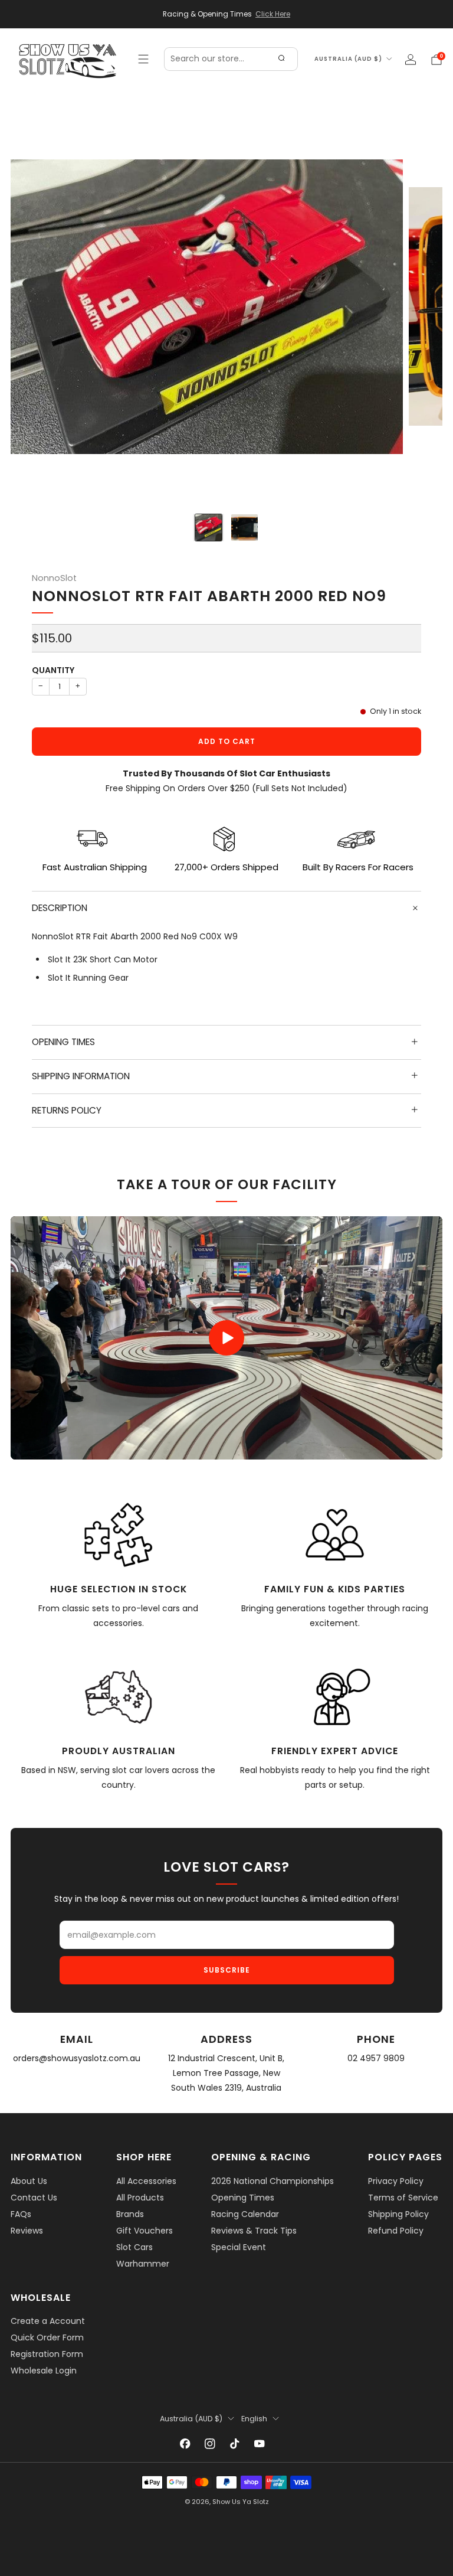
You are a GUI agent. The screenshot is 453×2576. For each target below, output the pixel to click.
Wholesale (41, 2298)
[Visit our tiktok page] (235, 2444)
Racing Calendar (245, 2214)
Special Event (239, 2247)
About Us (29, 2181)
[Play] (226, 1338)
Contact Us (34, 2198)
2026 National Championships (273, 2181)
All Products (140, 2198)
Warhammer (143, 2264)
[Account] (411, 60)
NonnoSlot (54, 578)
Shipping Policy (398, 2214)
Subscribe (227, 1970)
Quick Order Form (47, 2337)
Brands (130, 2214)
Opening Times (243, 2198)
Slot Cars (134, 2247)
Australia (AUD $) (348, 59)
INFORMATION (46, 2157)
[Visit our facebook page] (185, 2444)
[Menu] (143, 59)
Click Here (273, 14)
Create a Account (48, 2321)
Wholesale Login (44, 2371)
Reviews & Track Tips (254, 2231)
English (254, 2419)
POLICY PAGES (405, 2157)
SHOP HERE (144, 2157)
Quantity (53, 670)
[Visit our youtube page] (260, 2444)
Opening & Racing (261, 2157)
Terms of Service (403, 2198)
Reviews (27, 2231)
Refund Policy (396, 2231)
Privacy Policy (396, 2181)
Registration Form (47, 2354)
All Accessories (146, 2181)
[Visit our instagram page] (210, 2444)
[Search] (281, 59)
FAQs (21, 2214)
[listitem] (226, 14)
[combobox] (231, 59)
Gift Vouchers (145, 2231)
